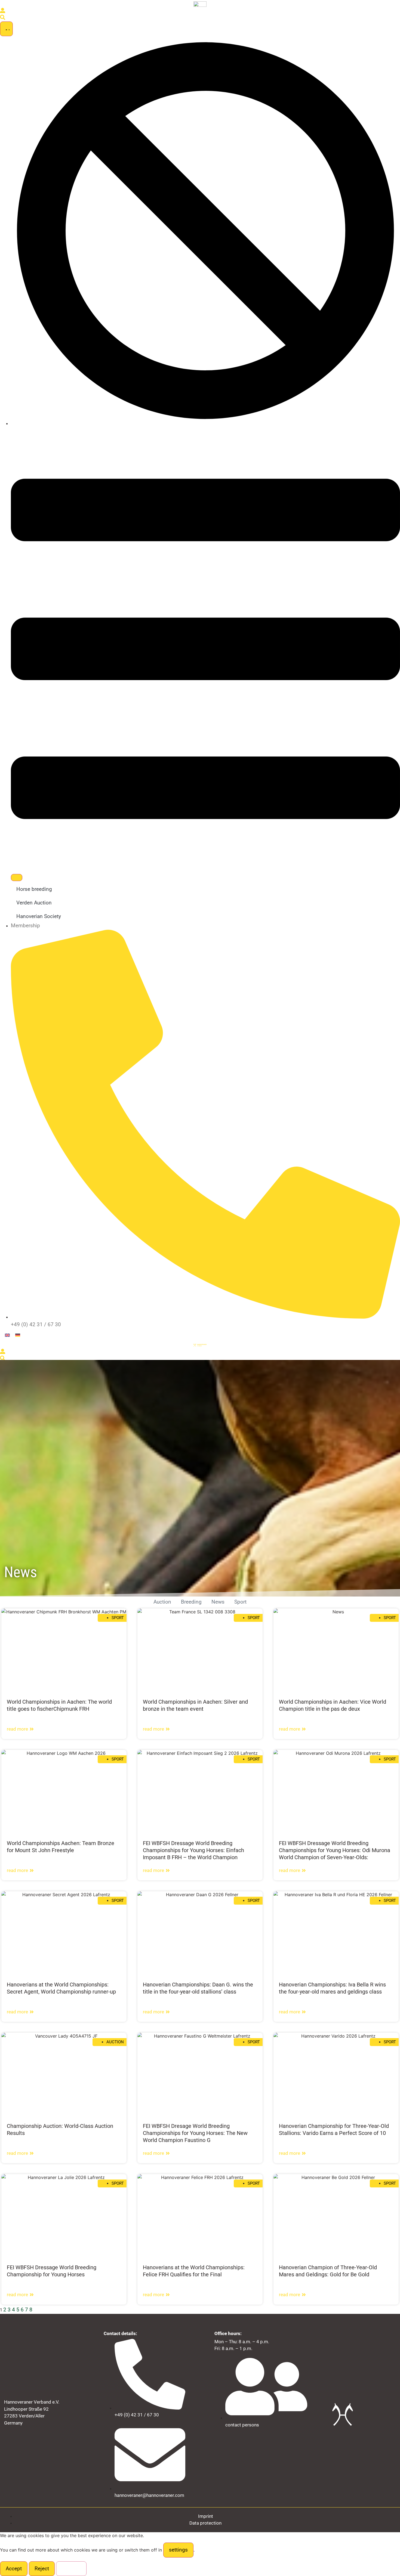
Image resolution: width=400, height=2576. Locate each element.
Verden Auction (34, 903)
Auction (162, 1602)
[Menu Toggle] (6, 29)
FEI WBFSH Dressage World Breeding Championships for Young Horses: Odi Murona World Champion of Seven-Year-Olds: (335, 1850)
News (218, 1602)
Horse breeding (34, 889)
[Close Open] (17, 878)
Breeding (191, 1602)
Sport (240, 1602)
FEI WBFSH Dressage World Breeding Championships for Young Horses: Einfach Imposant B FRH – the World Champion (193, 1850)
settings (178, 2550)
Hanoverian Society (39, 916)
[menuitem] (7, 1335)
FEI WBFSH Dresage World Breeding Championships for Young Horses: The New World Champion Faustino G (195, 2133)
